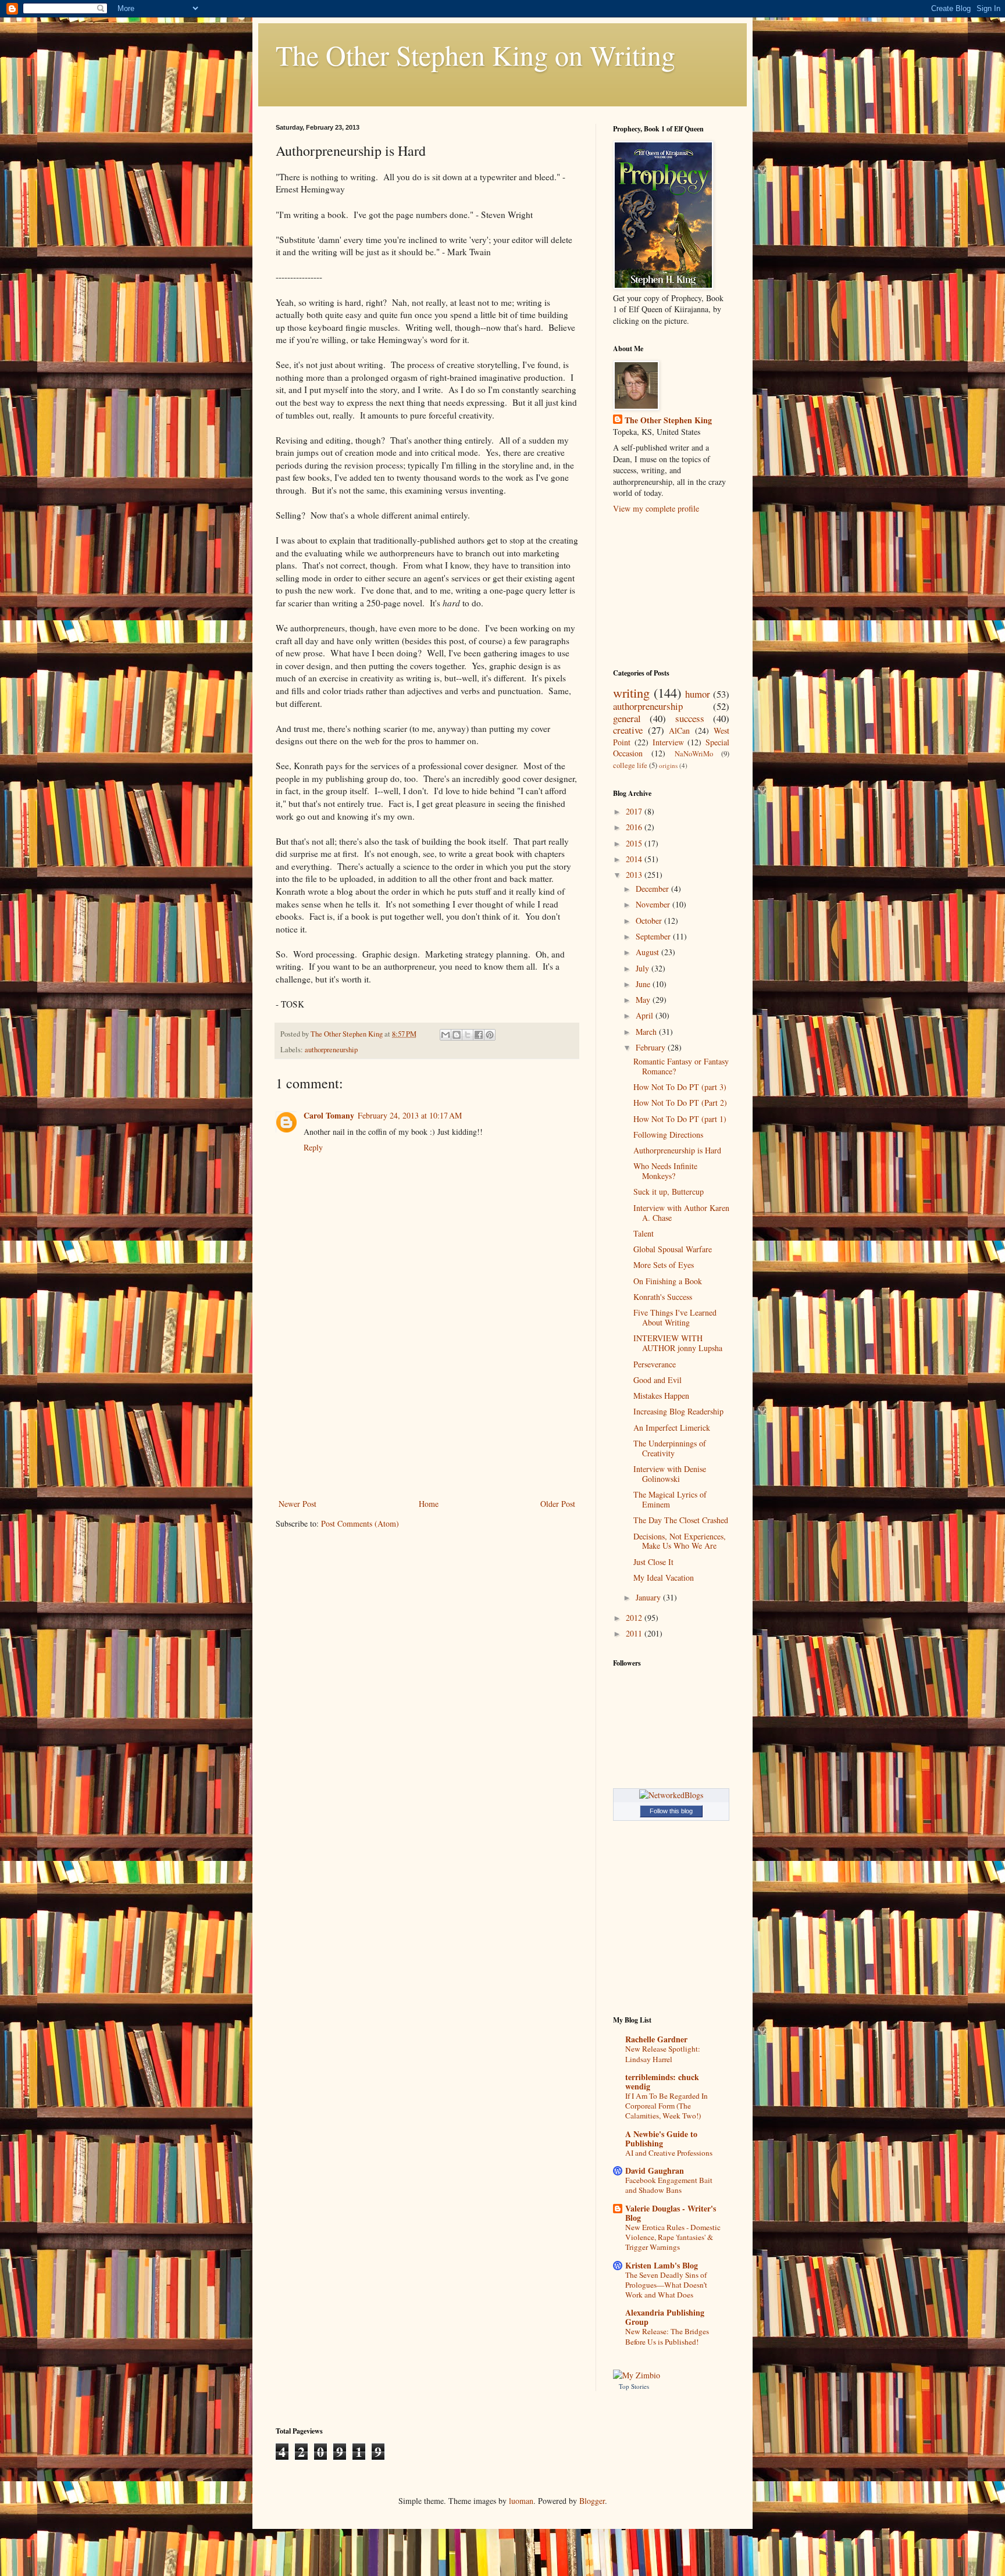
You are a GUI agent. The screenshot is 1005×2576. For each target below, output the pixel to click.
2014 (635, 859)
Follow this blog (671, 1811)
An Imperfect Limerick (672, 1428)
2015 (635, 843)
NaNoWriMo (694, 754)
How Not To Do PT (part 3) (680, 1087)
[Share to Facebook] (479, 1035)
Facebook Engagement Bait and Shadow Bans (669, 2185)
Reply (313, 1147)
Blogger (592, 2501)
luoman (521, 2501)
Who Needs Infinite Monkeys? (665, 1171)
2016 (635, 827)
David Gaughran (655, 2171)
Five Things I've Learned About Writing (675, 1317)
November (654, 904)
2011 (635, 1633)
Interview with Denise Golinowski (670, 1474)
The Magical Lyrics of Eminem (670, 1499)
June (644, 984)
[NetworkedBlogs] (671, 1795)
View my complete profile (656, 508)
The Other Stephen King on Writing (475, 55)
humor (698, 694)
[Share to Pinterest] (490, 1035)
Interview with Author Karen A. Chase (681, 1213)
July (644, 968)
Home (429, 1504)
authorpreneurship (331, 1050)
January (649, 1597)
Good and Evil (657, 1380)
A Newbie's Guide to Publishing (661, 2139)
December (653, 889)
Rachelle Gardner (656, 2039)
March (647, 1032)
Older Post (558, 1504)
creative (628, 730)
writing (631, 692)
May (644, 1000)
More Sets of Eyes (664, 1265)
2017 (635, 811)
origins (668, 765)
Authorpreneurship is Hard (677, 1150)
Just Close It (653, 1562)
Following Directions (668, 1135)
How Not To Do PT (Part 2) (680, 1103)
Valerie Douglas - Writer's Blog (671, 2213)
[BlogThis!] (457, 1035)
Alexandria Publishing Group (665, 2317)
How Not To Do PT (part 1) (680, 1119)
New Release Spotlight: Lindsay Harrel (663, 2054)
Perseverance (655, 1364)
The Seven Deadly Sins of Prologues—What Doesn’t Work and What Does (666, 2285)
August (648, 952)
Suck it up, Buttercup (669, 1191)
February (652, 1047)
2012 (635, 1618)
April (646, 1015)
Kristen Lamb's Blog (662, 2265)
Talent (644, 1233)
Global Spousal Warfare (673, 1249)
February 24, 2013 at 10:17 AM (410, 1115)
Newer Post (297, 1504)
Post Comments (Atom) (360, 1523)
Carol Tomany (329, 1115)
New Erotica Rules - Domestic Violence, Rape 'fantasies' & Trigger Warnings (673, 2237)
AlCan (679, 730)
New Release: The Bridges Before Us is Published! (667, 2336)
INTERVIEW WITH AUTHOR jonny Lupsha (678, 1343)
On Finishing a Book (668, 1281)
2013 (635, 875)
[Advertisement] (427, 1409)
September (654, 936)
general (627, 718)
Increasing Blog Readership (678, 1411)
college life (630, 765)
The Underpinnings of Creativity (670, 1448)
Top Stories (634, 2386)
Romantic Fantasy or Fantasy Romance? (681, 1066)
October (650, 921)
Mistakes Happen (661, 1396)
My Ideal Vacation (664, 1578)
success (690, 718)
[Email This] (446, 1035)
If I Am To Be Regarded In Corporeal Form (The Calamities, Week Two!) (667, 2106)
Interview (668, 742)
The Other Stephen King (668, 420)
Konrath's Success (663, 1297)
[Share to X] (468, 1035)
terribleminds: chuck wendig (662, 2082)
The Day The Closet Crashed (681, 1520)
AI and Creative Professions (669, 2153)
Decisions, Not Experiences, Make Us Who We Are (680, 1541)
